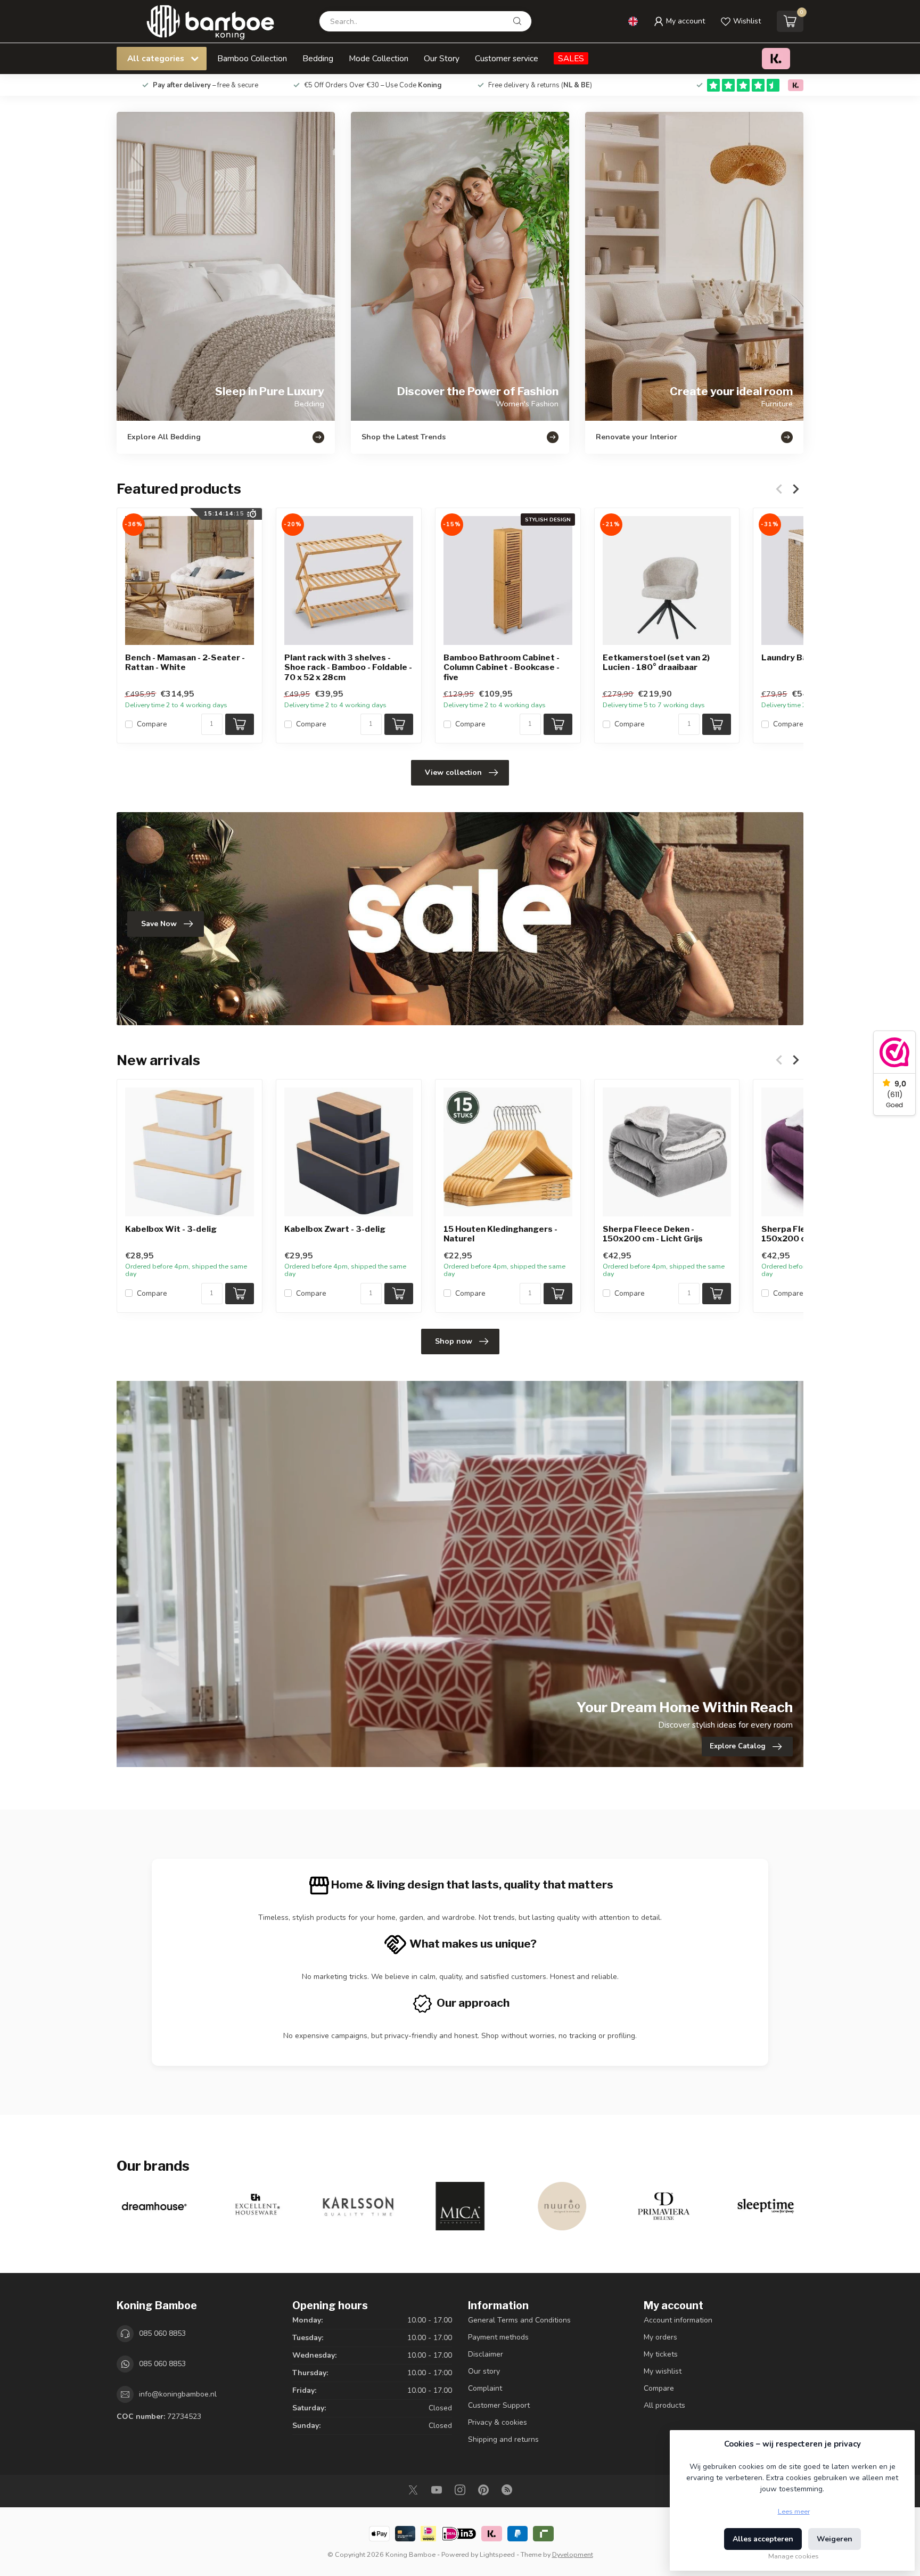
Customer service (507, 58)
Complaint (485, 2388)
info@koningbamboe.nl (178, 2394)
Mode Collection (379, 58)
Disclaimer (486, 2354)
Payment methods (498, 2337)
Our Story (442, 58)
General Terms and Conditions (519, 2320)
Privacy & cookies (498, 2422)
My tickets (661, 2354)
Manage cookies (794, 2556)
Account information (678, 2320)
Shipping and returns (503, 2439)
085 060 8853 (162, 2333)
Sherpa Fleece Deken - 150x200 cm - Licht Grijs (653, 1234)
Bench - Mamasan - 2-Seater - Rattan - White (185, 663)
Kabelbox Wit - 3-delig (171, 1229)
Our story (484, 2371)
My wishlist (663, 2371)
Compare (152, 725)
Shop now (454, 1341)
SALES (571, 58)
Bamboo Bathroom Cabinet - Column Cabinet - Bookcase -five (502, 668)
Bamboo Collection (252, 58)
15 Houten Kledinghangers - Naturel (500, 1234)
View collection (453, 772)
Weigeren (835, 2539)
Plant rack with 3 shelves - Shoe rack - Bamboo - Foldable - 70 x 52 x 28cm (348, 668)
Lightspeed (497, 2554)
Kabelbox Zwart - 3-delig (335, 1229)
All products (664, 2405)
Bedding (318, 58)
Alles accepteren (763, 2539)
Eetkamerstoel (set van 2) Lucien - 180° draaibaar (656, 663)
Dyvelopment (573, 2554)
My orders (660, 2337)
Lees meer (794, 2511)
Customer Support (499, 2405)
